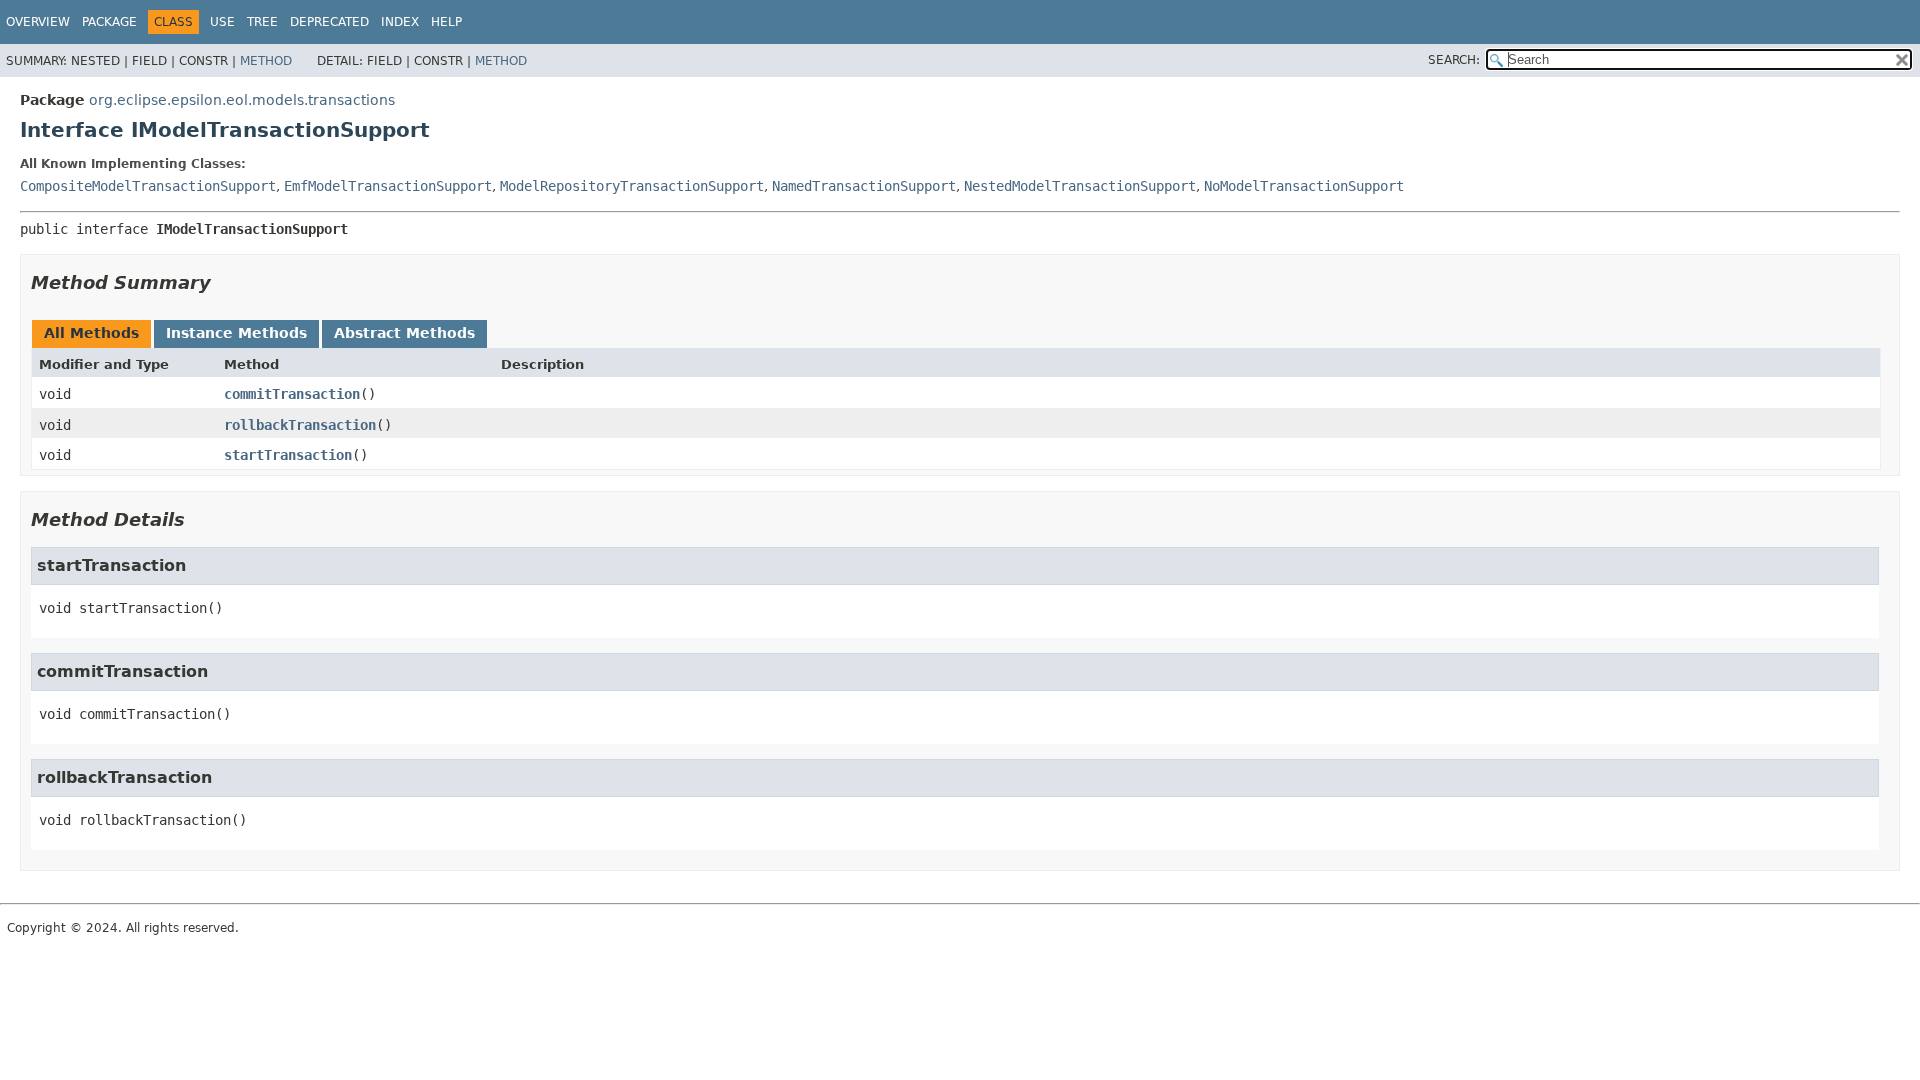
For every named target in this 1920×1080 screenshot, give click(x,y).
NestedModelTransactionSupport (1080, 186)
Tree (262, 22)
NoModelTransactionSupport (1304, 186)
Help (446, 22)
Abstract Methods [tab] (404, 333)
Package (109, 22)
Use (222, 22)
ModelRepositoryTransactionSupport (632, 186)
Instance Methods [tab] (236, 333)
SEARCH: (1454, 60)
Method (266, 61)
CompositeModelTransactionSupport (148, 186)
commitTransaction (292, 394)
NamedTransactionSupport (864, 186)
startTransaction (288, 455)
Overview (38, 22)
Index (400, 22)
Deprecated (329, 22)
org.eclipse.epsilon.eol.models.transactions (242, 100)
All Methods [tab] (91, 333)
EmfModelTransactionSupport (388, 186)
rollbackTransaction (300, 425)
